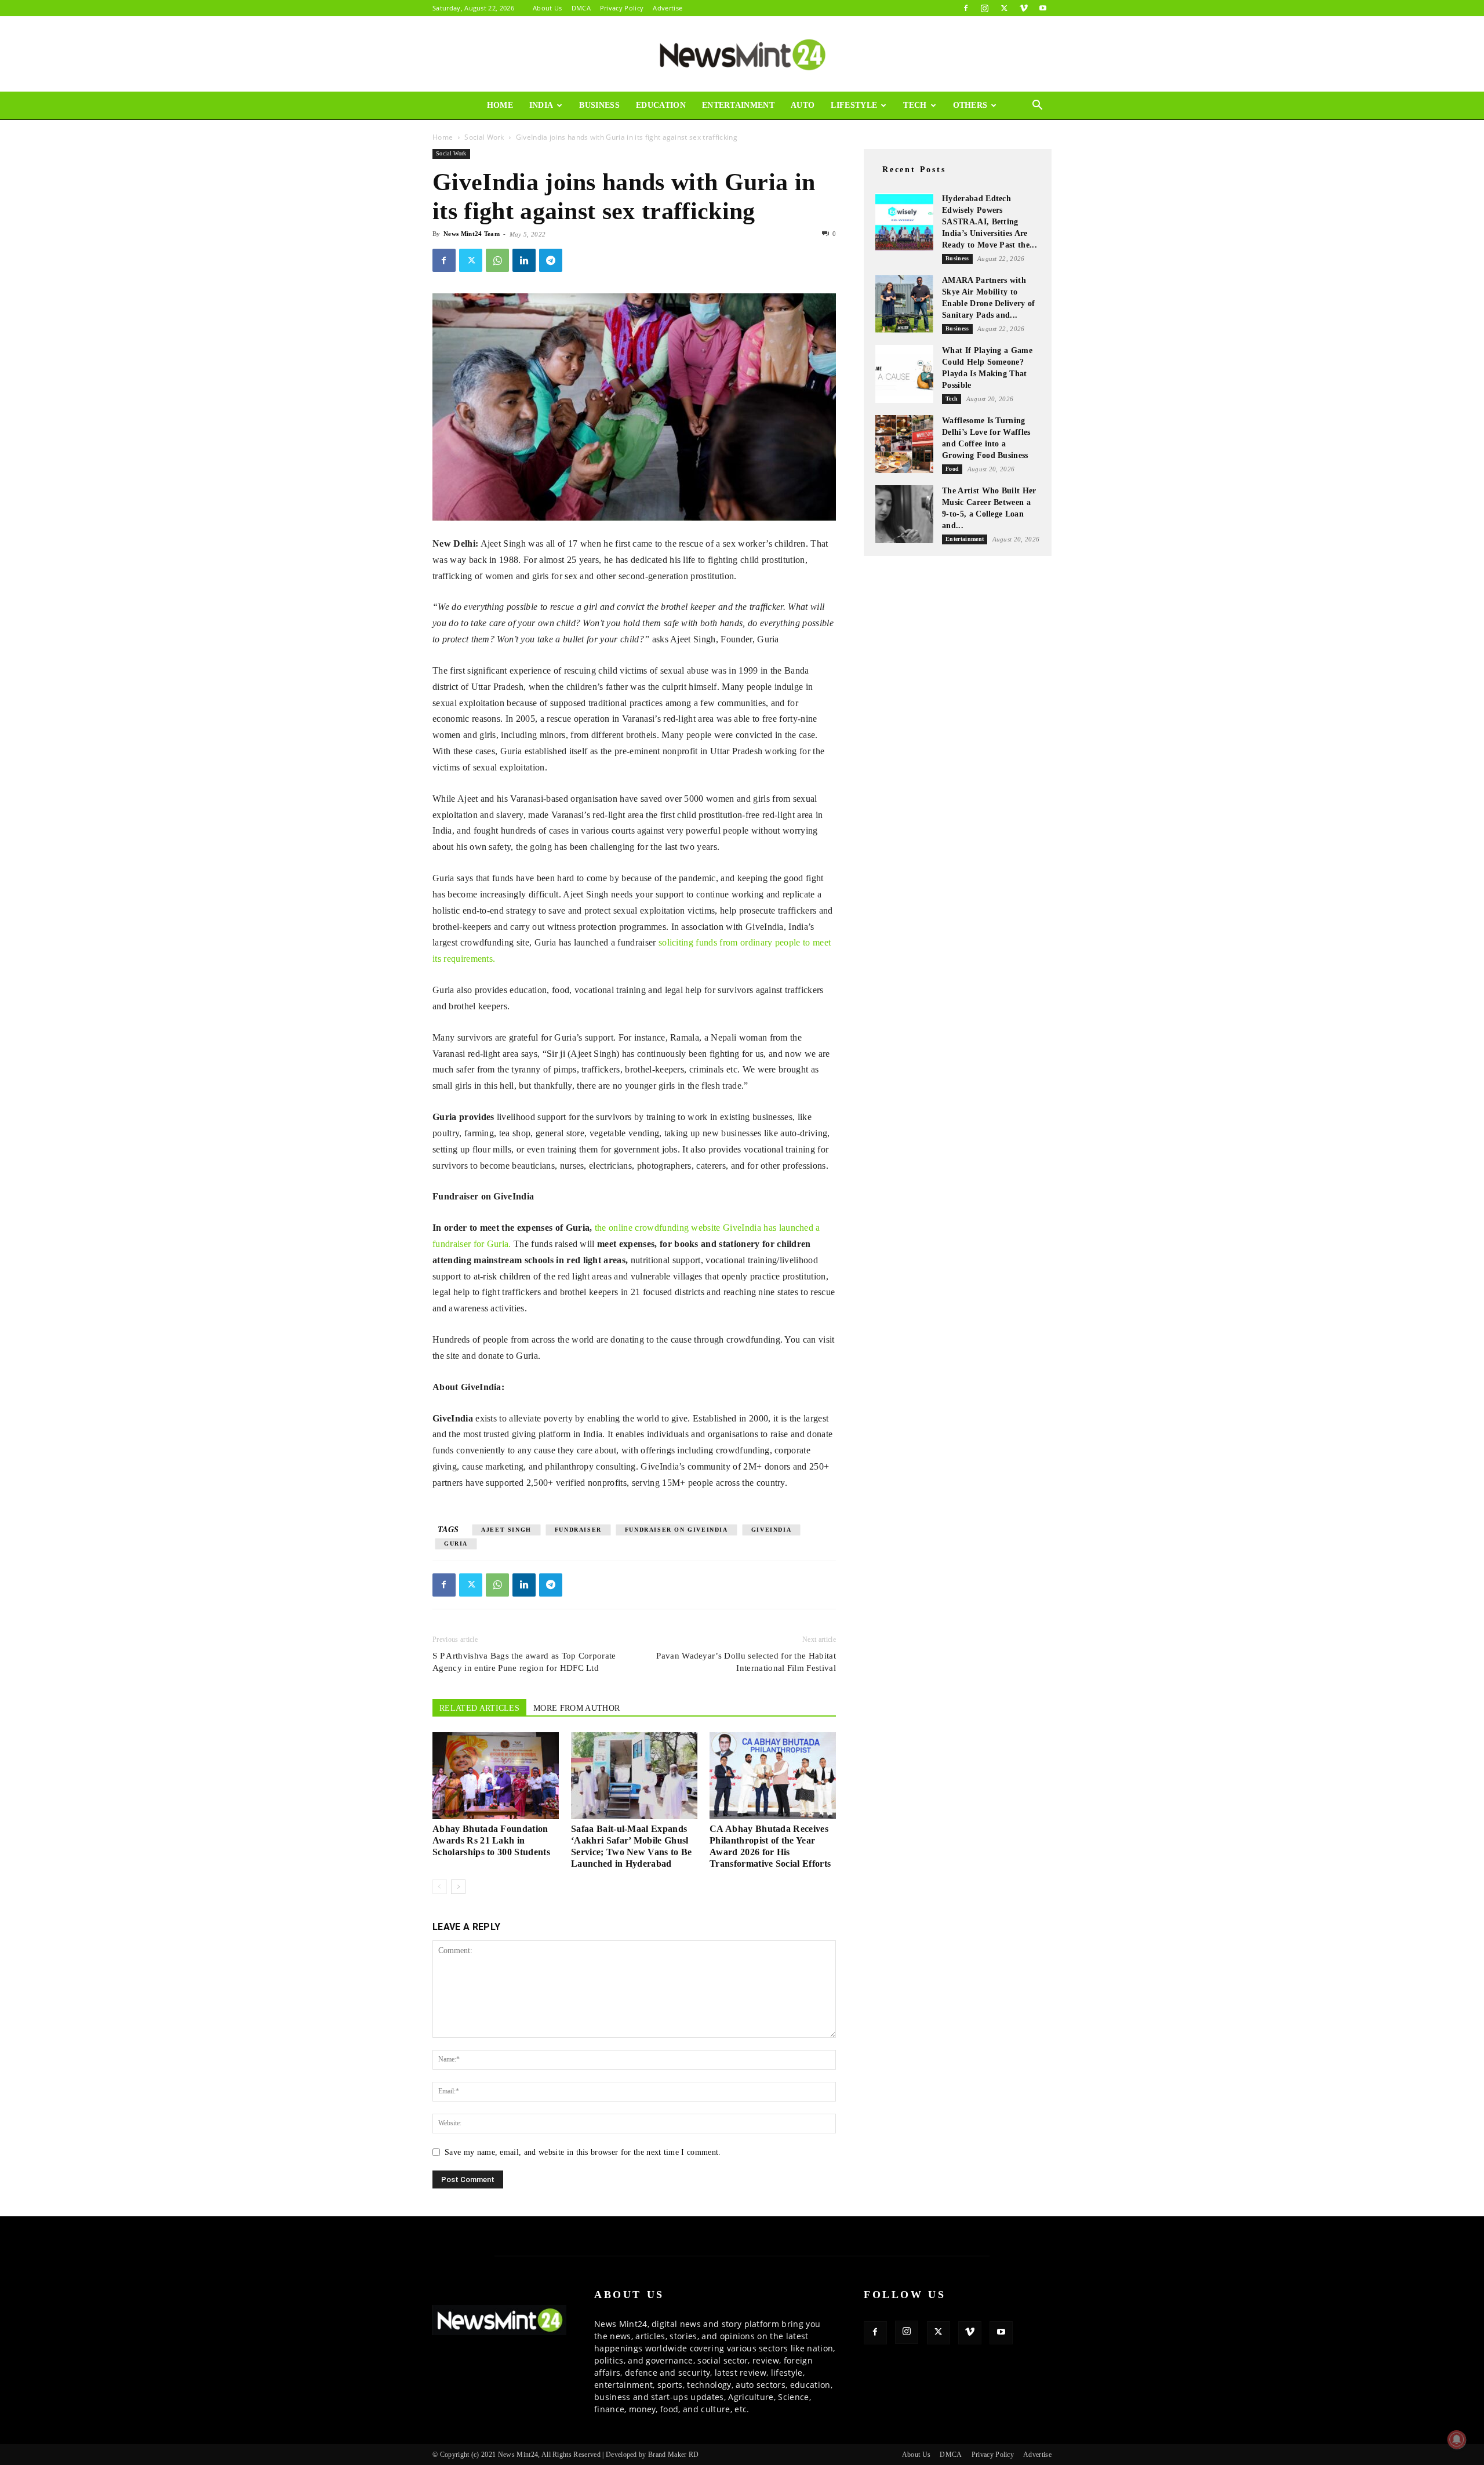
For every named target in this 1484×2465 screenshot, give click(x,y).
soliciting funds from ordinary (716, 942)
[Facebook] (966, 8)
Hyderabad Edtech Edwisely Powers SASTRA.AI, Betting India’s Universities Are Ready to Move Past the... (990, 222)
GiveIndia (771, 1530)
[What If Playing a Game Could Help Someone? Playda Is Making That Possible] (904, 374)
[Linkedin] (524, 260)
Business (599, 105)
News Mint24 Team (472, 234)
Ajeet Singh (506, 1530)
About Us (548, 8)
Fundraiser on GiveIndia (676, 1530)
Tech (915, 105)
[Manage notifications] (1457, 2439)
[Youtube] (1043, 8)
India (541, 105)
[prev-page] (440, 1887)
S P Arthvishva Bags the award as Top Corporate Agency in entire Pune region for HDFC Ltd (524, 1662)
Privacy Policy (622, 8)
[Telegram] (551, 260)
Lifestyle (854, 105)
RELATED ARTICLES (479, 1708)
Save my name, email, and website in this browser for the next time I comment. (583, 2152)
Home (500, 105)
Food (952, 469)
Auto (803, 105)
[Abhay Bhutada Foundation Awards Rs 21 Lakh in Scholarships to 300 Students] (496, 1776)
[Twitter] (1004, 8)
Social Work (484, 137)
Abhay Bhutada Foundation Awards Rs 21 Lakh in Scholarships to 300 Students (491, 1840)
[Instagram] (985, 8)
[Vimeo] (1024, 8)
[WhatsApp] (497, 260)
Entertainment (738, 105)
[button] (1038, 106)
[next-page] (458, 1887)
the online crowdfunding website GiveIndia (678, 1228)
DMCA (581, 8)
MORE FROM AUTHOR (576, 1708)
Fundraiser (578, 1530)
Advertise (668, 8)
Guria (456, 1544)
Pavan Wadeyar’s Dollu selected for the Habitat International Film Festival (746, 1662)
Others (970, 105)
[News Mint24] (742, 54)
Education (661, 105)
